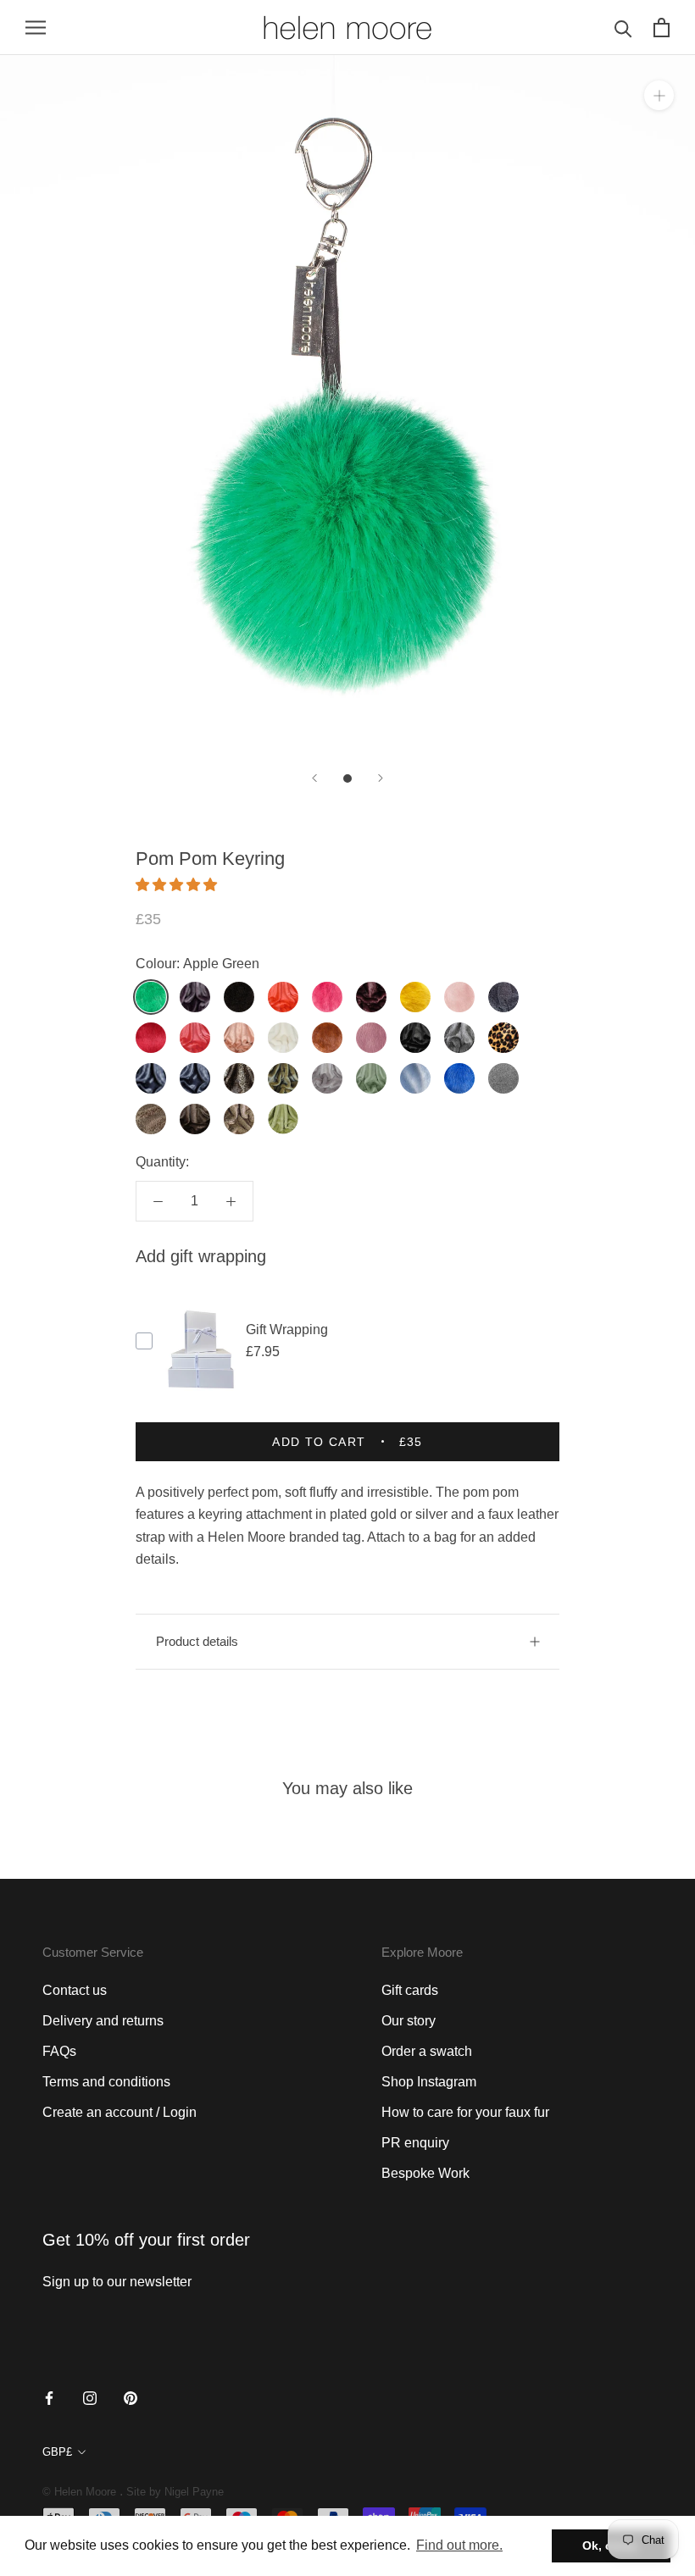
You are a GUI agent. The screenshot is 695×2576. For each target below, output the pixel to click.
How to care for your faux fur (465, 2112)
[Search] (623, 28)
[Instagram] (90, 2397)
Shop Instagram (429, 2082)
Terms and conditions (106, 2082)
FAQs (59, 2051)
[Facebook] (49, 2397)
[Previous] (314, 778)
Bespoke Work (425, 2173)
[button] (178, 885)
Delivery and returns (103, 2021)
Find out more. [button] (459, 2545)
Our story (409, 2021)
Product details (197, 1641)
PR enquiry (415, 2143)
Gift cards (410, 1990)
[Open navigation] (36, 28)
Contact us (75, 1990)
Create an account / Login (120, 2112)
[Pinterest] (131, 2397)
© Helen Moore (79, 2492)
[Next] (381, 778)
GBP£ (57, 2452)
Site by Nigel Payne (175, 2492)
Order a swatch (427, 2051)
